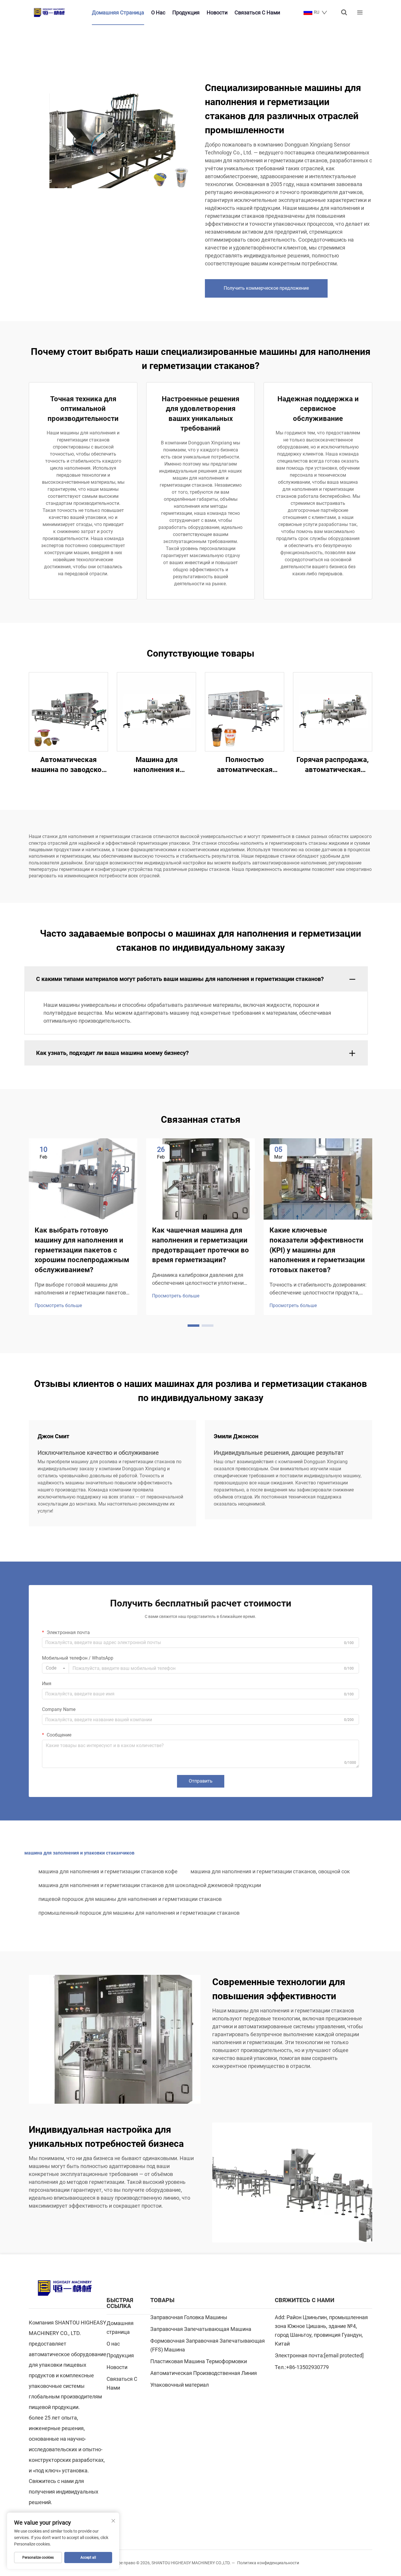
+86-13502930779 (308, 2367)
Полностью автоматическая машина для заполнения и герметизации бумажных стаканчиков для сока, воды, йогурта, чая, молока (245, 765)
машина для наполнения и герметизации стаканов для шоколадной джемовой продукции (150, 1885)
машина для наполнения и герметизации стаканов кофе (108, 1871)
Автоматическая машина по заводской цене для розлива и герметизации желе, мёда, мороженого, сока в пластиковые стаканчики (69, 765)
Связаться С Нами (257, 12)
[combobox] (55, 1668)
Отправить (201, 1781)
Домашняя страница (118, 12)
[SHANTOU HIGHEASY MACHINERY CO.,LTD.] (49, 12)
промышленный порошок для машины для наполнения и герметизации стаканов (139, 1913)
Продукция (186, 12)
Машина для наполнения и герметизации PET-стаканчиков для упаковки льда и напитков (156, 765)
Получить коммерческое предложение (266, 288)
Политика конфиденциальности (268, 2563)
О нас (158, 12)
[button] (193, 1326)
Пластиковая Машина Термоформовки (199, 2361)
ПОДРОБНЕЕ (68, 712)
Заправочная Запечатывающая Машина (201, 2329)
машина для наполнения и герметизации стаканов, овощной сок (270, 1871)
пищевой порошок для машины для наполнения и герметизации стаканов (130, 1899)
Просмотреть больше (58, 1305)
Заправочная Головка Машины (189, 2317)
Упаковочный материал (180, 2385)
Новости (217, 12)
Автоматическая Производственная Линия (204, 2373)
